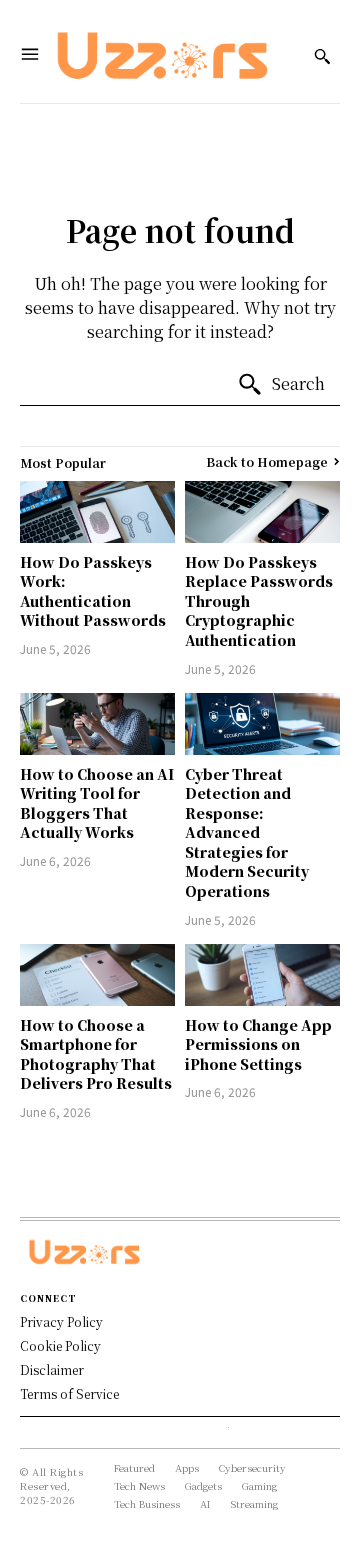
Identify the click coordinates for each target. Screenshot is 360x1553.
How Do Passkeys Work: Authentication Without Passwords (93, 591)
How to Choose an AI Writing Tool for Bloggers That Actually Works (97, 803)
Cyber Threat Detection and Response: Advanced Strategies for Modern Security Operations (247, 833)
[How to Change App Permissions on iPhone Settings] (262, 975)
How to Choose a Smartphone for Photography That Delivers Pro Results (96, 1054)
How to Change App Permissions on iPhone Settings (258, 1044)
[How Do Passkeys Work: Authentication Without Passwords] (97, 512)
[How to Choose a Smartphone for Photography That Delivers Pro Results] (97, 975)
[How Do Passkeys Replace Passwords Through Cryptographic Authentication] (262, 512)
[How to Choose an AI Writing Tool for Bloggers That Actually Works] (97, 724)
